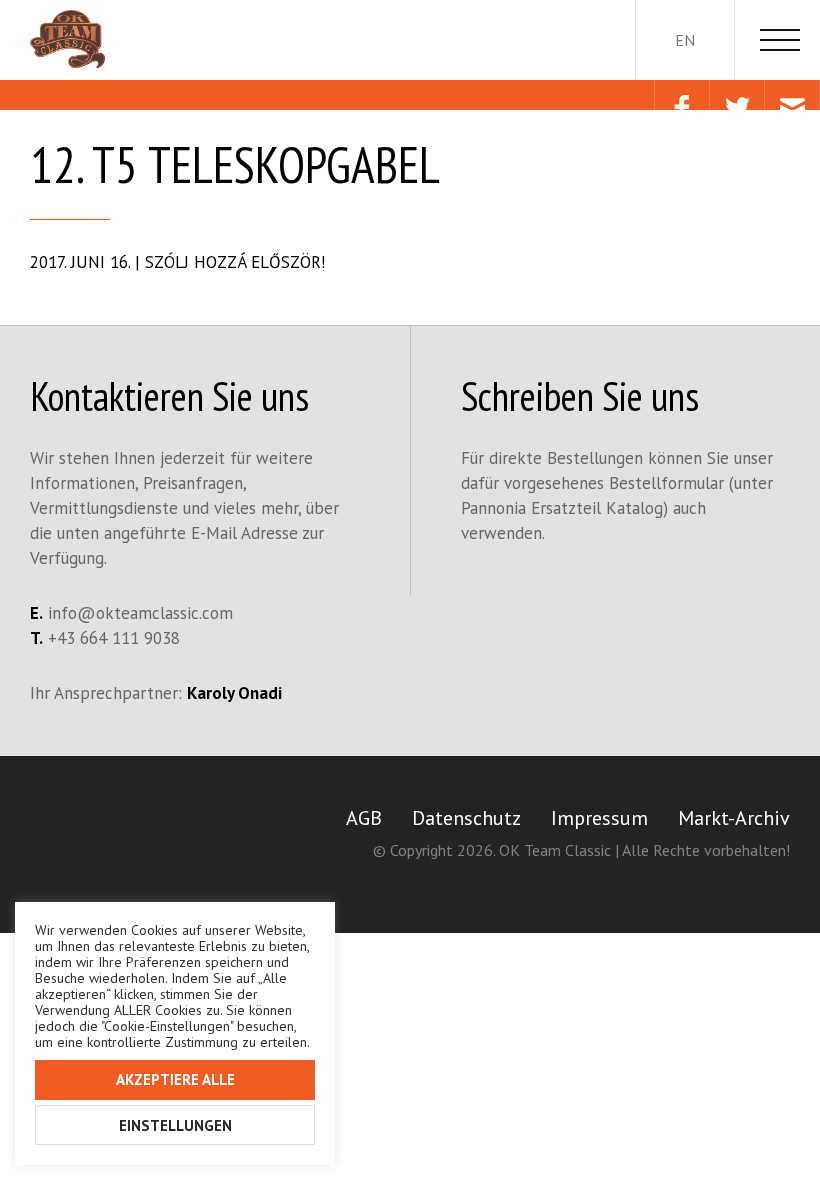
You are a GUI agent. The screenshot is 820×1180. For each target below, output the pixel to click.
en (685, 40)
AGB (364, 818)
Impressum (599, 818)
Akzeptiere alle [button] (175, 1079)
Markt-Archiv (734, 818)
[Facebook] (681, 95)
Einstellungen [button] (175, 1125)
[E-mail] (791, 95)
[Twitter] (736, 95)
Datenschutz (466, 818)
